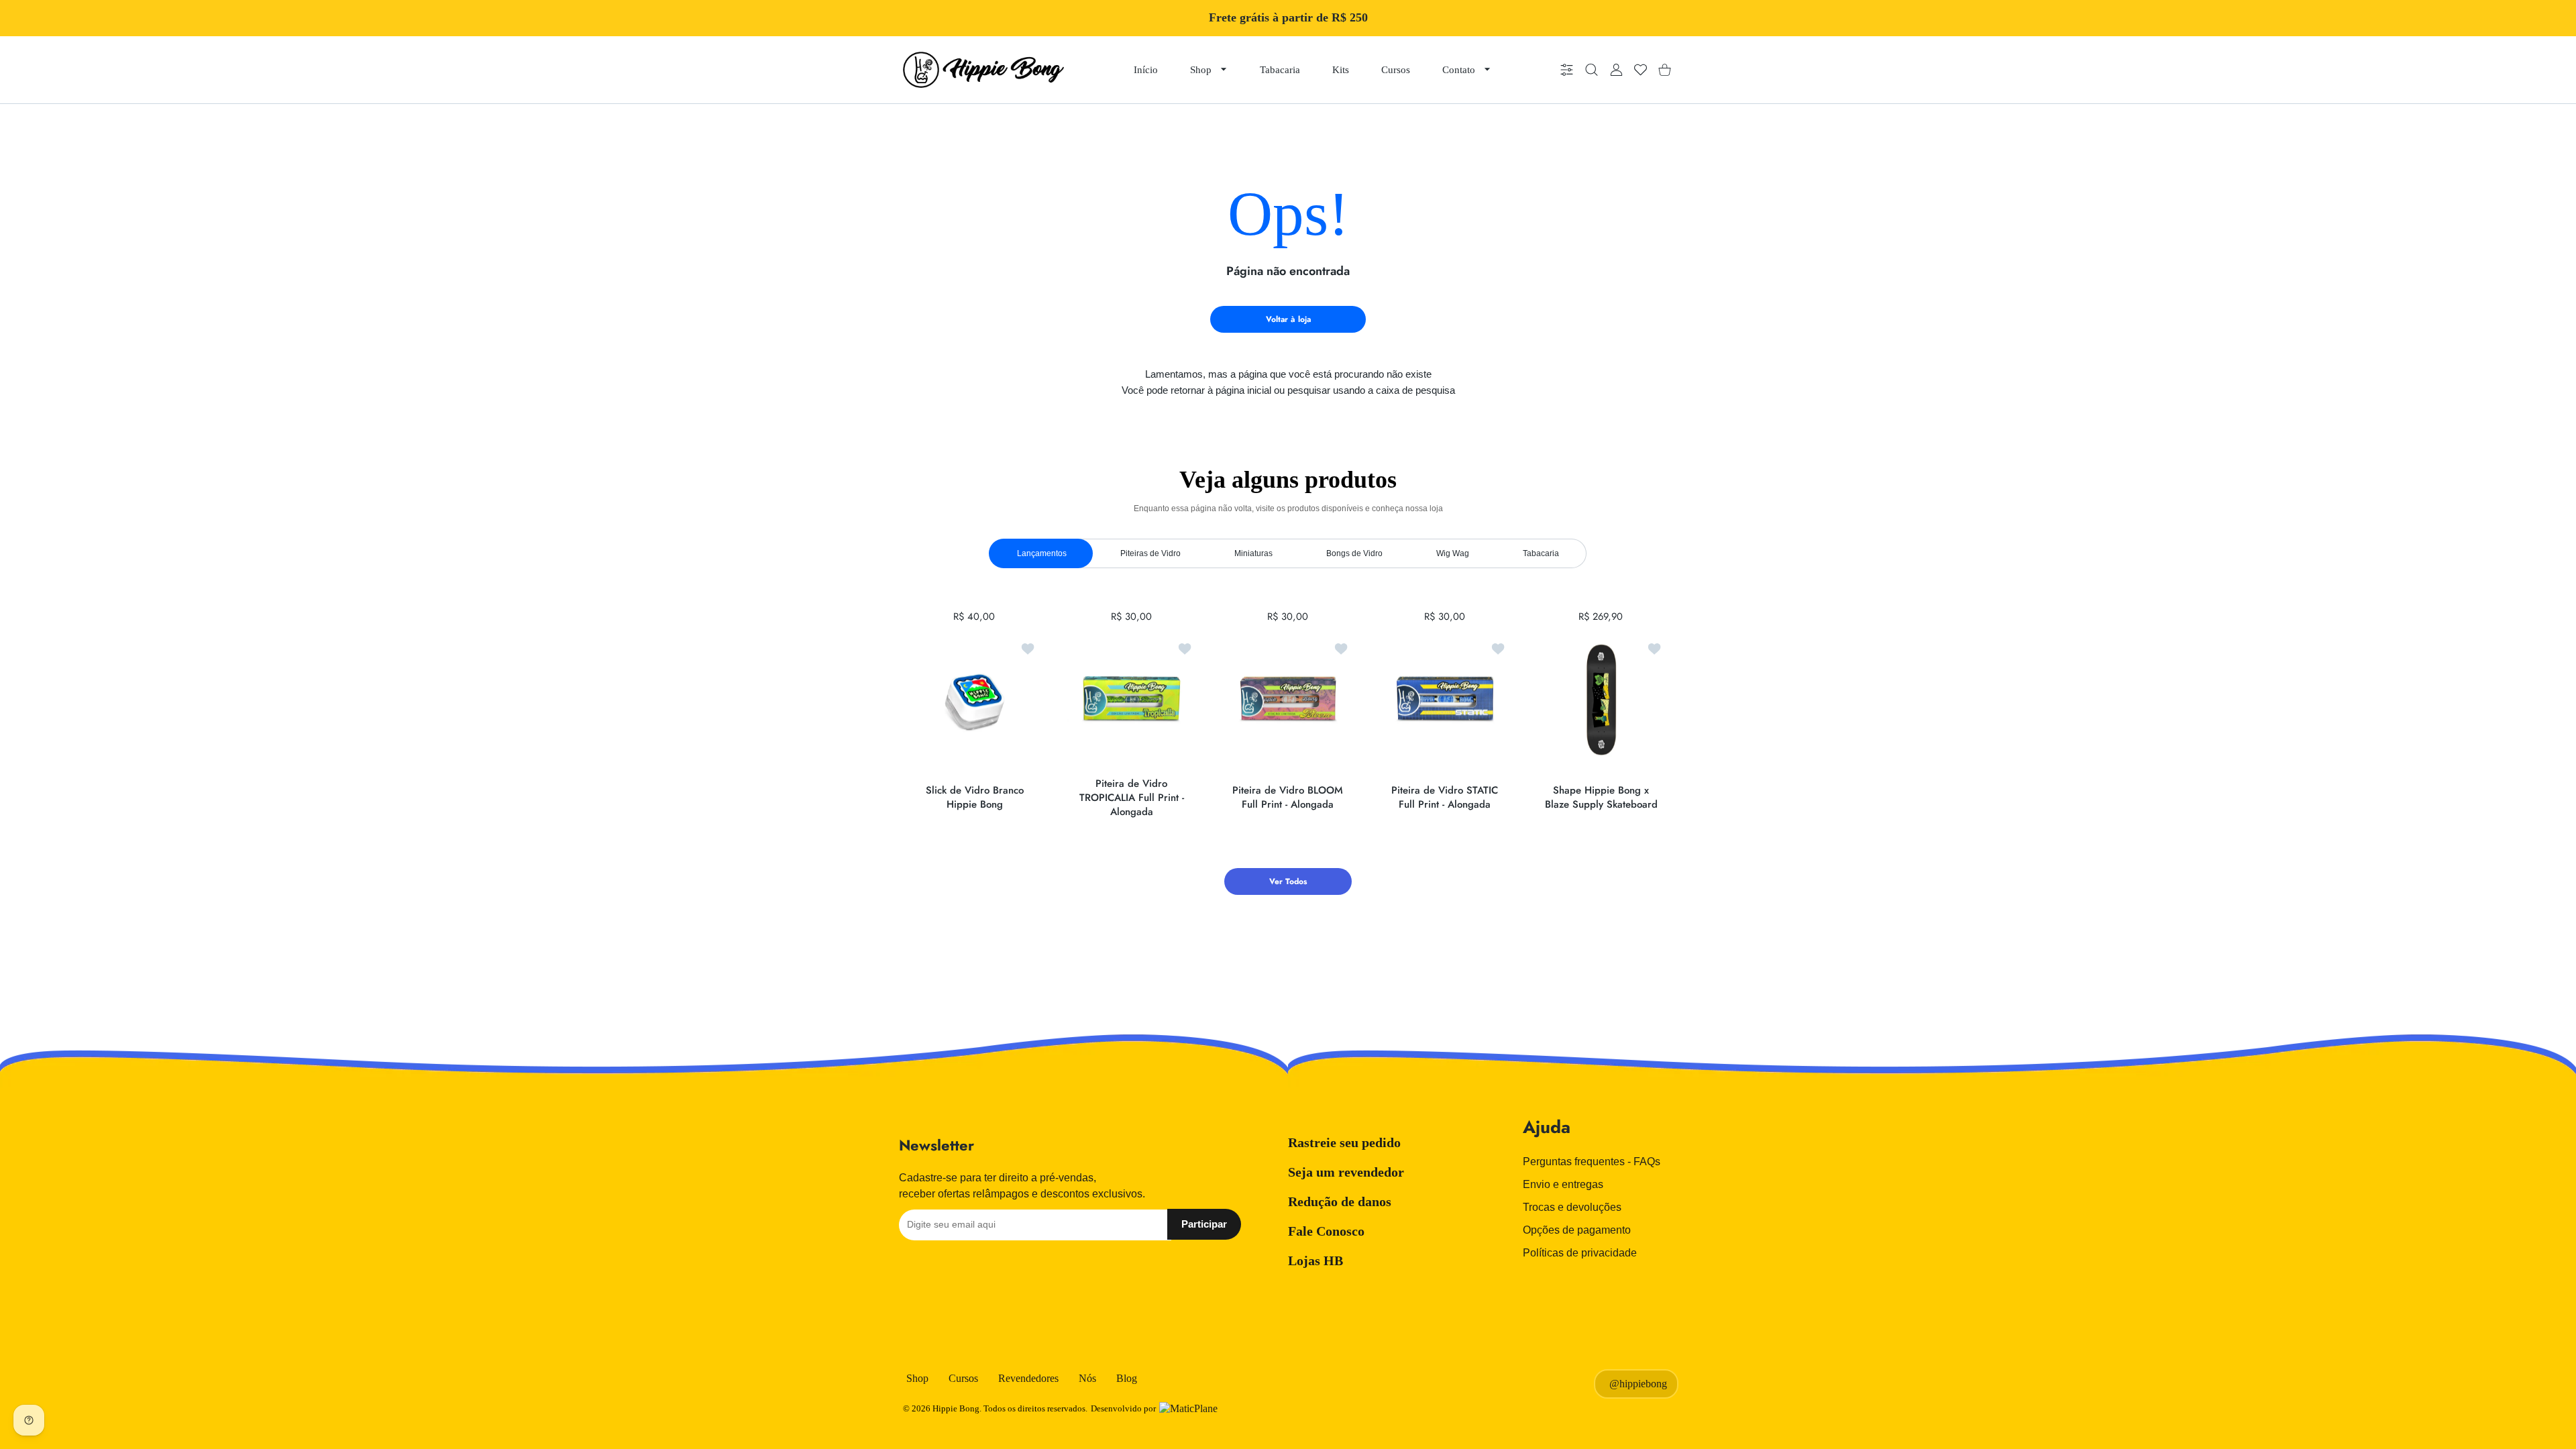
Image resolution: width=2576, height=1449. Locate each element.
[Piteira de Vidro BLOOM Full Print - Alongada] (1288, 700)
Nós (1087, 1378)
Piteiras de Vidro (1150, 553)
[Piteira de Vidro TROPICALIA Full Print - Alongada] (1132, 700)
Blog (1127, 1378)
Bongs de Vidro (1354, 553)
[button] (1627, 700)
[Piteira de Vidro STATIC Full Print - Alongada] (1445, 700)
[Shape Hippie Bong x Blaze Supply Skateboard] (1601, 700)
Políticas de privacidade (1580, 1253)
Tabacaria (1541, 553)
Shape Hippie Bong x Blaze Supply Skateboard (1601, 798)
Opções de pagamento (1577, 1230)
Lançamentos (1042, 553)
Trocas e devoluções (1572, 1207)
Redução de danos (1340, 1201)
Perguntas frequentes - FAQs (1592, 1162)
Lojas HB (1316, 1260)
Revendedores (1028, 1378)
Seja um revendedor (1346, 1172)
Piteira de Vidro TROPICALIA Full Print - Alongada (1131, 797)
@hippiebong (1638, 1384)
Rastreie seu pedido (1344, 1142)
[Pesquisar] (1592, 70)
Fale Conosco (1326, 1231)
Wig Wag (1453, 553)
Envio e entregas (1563, 1184)
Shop (917, 1378)
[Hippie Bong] (983, 70)
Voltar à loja (1288, 319)
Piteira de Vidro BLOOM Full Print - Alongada (1288, 798)
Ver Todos (1288, 881)
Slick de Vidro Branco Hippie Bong (975, 798)
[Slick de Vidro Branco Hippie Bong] (975, 700)
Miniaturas (1253, 553)
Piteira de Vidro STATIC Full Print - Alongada (1445, 798)
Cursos (963, 1378)
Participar (1204, 1224)
